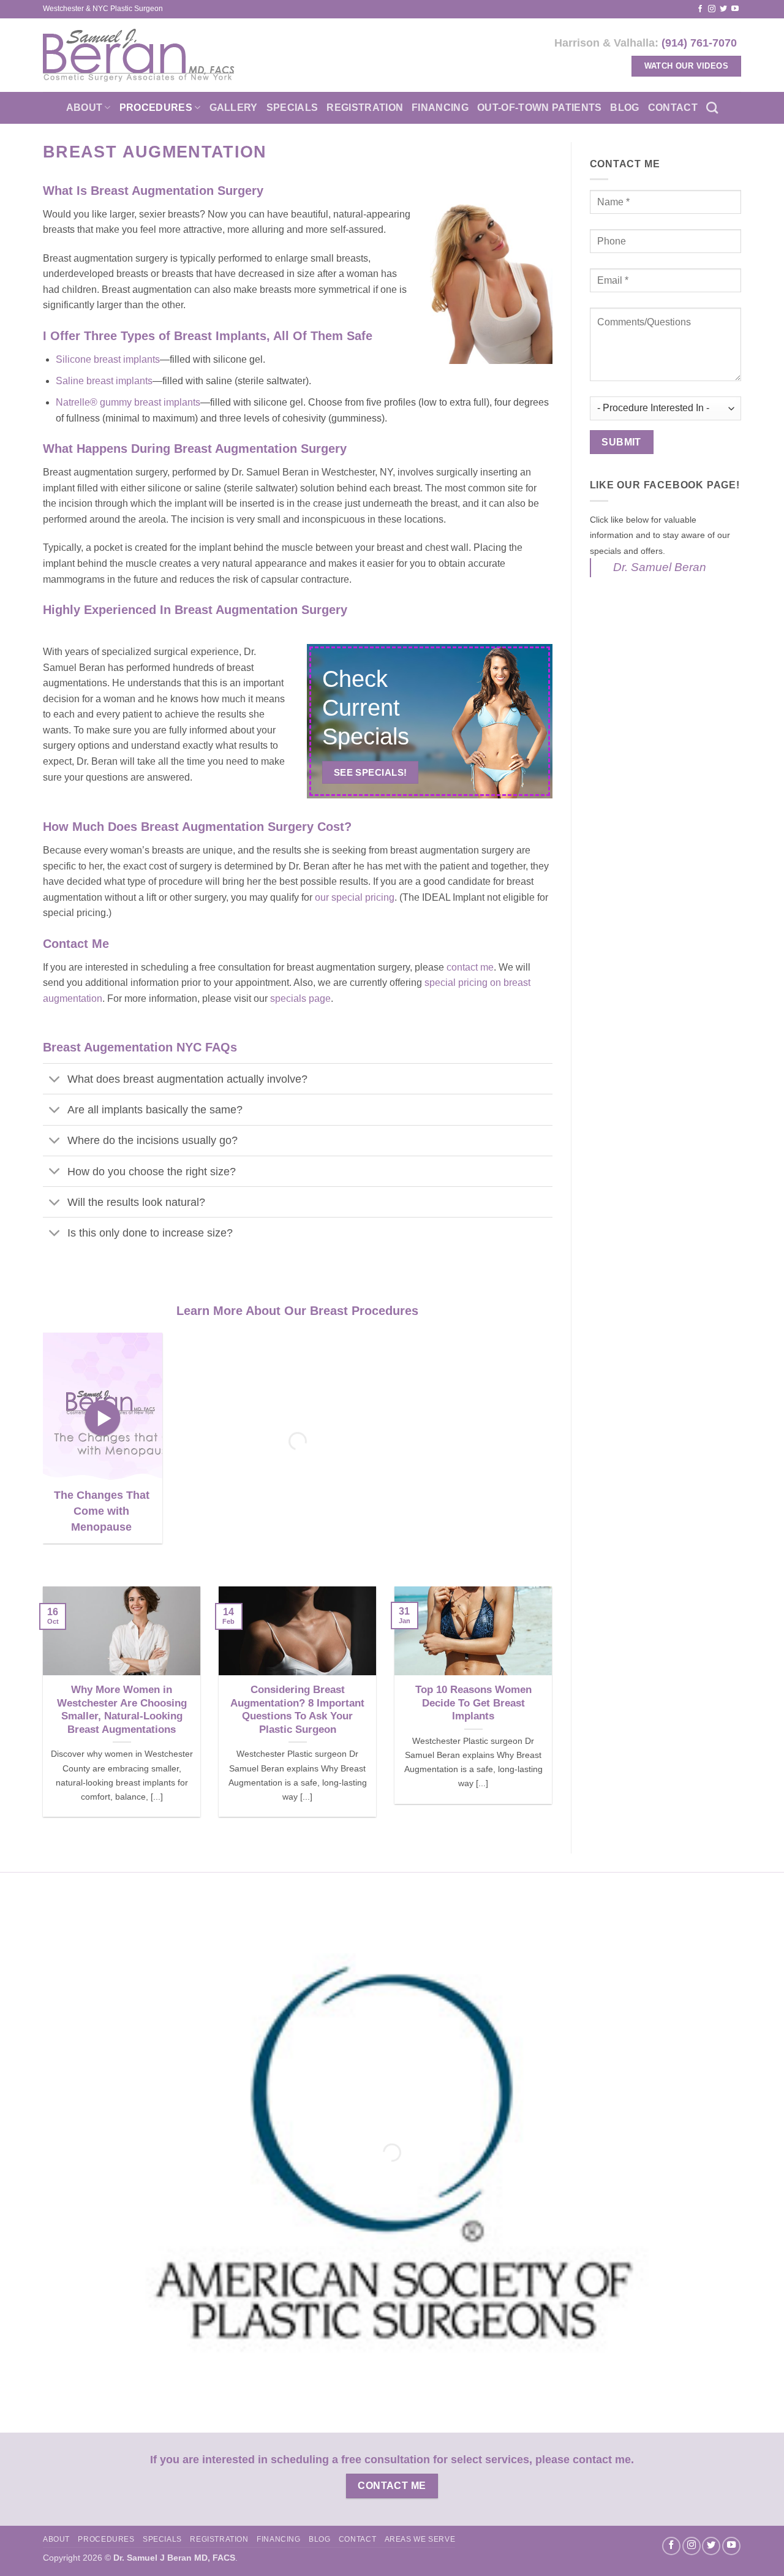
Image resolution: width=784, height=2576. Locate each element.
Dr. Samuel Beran (660, 567)
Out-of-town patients (539, 108)
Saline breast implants (104, 381)
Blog (624, 108)
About (85, 108)
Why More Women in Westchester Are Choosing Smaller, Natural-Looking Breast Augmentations (122, 1710)
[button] (103, 1418)
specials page (300, 998)
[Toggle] (55, 1080)
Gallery (234, 108)
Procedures (156, 108)
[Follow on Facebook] (700, 9)
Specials (292, 108)
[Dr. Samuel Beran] (139, 55)
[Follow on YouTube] (735, 9)
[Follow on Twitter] (723, 9)
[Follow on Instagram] (712, 9)
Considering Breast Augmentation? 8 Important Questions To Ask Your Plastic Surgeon (297, 1710)
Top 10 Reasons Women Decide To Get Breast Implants (473, 1703)
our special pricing (355, 897)
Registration (365, 108)
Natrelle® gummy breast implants (128, 402)
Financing (440, 108)
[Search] (712, 108)
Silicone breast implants (108, 359)
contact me (470, 967)
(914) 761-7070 (699, 43)
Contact (673, 108)
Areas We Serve (420, 2539)
